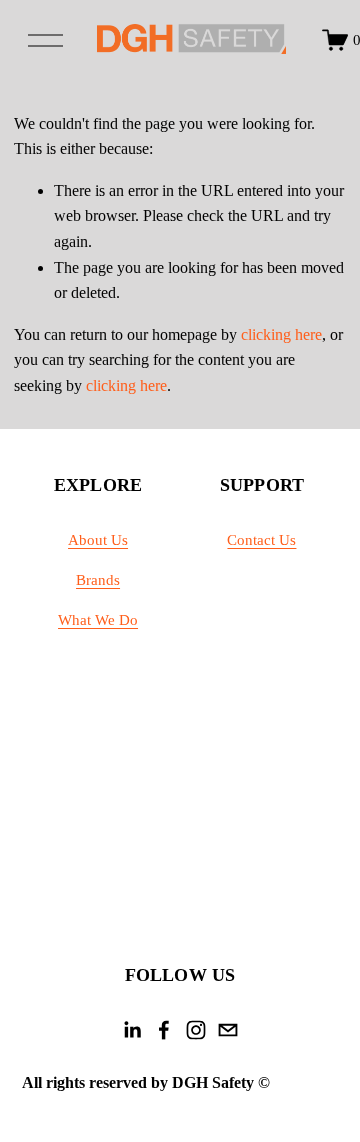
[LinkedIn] (132, 1030)
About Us (98, 540)
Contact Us (261, 540)
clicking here (281, 334)
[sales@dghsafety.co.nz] (228, 1030)
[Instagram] (196, 1030)
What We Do (98, 620)
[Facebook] (164, 1030)
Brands (98, 580)
